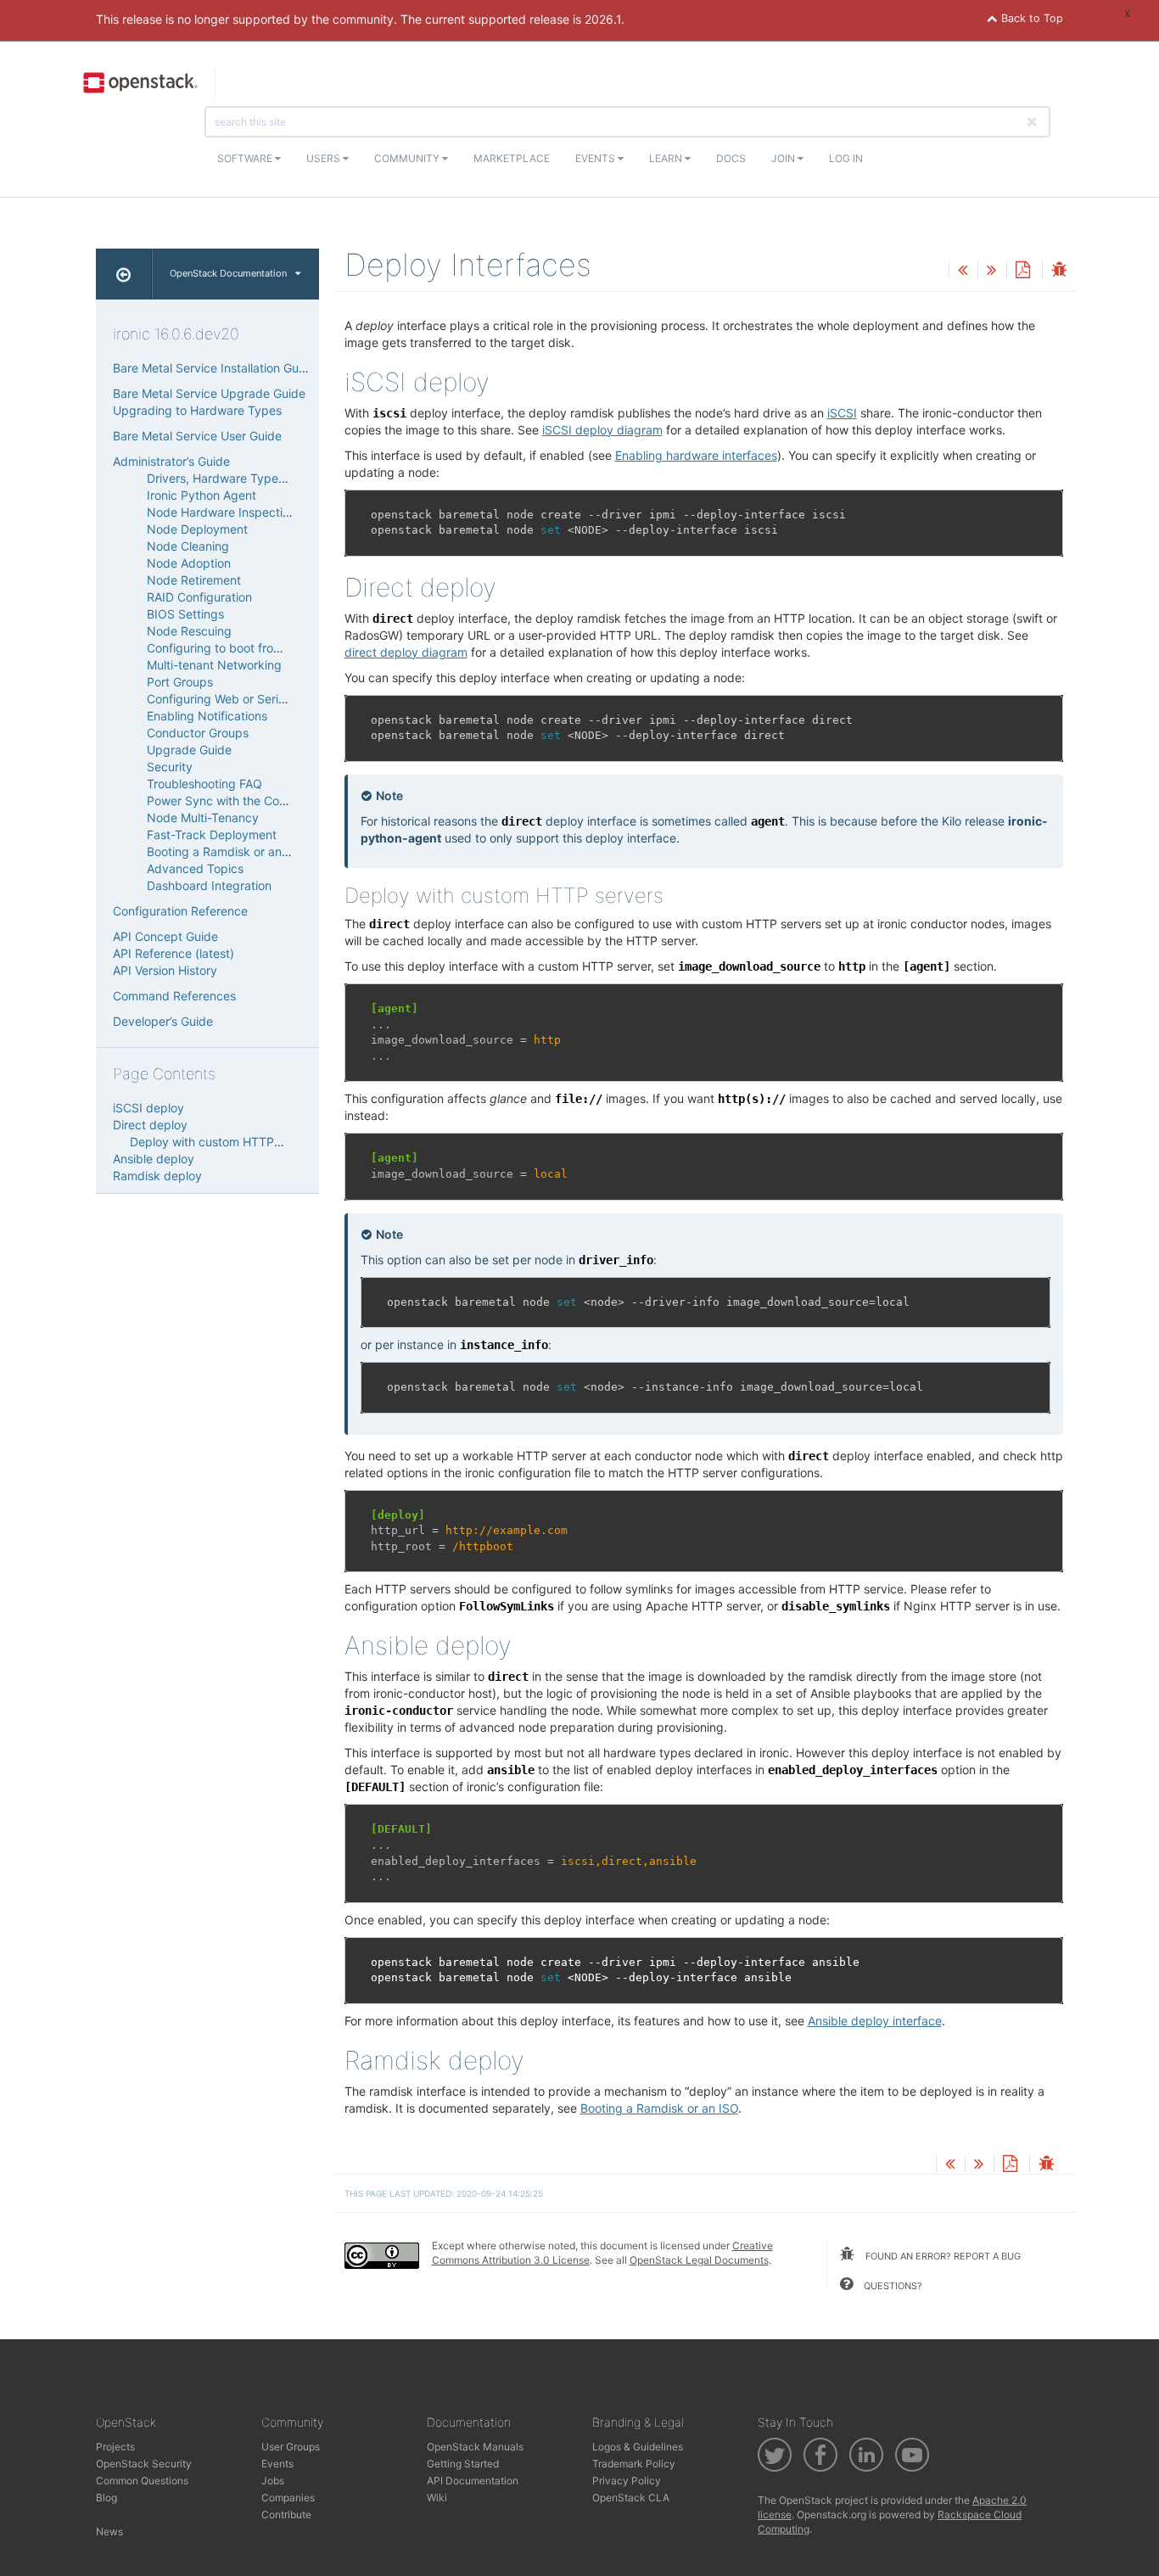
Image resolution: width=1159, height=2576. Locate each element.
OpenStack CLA (631, 2498)
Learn (667, 158)
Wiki (437, 2498)
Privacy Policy (627, 2481)
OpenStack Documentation (228, 273)
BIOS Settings (185, 614)
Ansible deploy (154, 1159)
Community (408, 158)
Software (246, 158)
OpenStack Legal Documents (699, 2260)
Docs (731, 158)
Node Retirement (194, 580)
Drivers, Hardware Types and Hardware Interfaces (286, 478)
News (109, 2531)
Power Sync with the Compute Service (253, 801)
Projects (115, 2447)
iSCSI (842, 413)
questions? (892, 2286)
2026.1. (605, 19)
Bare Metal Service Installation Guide (214, 368)
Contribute (286, 2514)
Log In (846, 158)
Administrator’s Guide (171, 461)
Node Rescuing (189, 631)
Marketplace (512, 158)
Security (170, 767)
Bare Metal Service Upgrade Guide (209, 393)
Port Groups (180, 682)
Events (596, 158)
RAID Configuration (199, 597)
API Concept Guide (165, 936)
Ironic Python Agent (202, 495)
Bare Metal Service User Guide (197, 436)
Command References (174, 996)
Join (784, 158)
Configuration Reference (180, 911)
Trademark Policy (634, 2464)
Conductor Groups (198, 733)
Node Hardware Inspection (221, 512)
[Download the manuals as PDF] (1022, 271)
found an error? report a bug (942, 2256)
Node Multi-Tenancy (203, 818)
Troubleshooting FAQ (204, 784)
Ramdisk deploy (157, 1176)
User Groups (291, 2447)
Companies (288, 2498)
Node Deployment (197, 529)
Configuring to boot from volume (237, 648)
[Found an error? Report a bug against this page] (1059, 271)
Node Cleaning (188, 546)
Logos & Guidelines (638, 2447)
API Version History (165, 970)
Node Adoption (189, 563)
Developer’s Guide (163, 1021)
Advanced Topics (195, 868)
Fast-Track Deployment (212, 834)
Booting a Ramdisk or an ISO (226, 851)
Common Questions (142, 2481)
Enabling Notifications (207, 716)
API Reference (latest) (174, 953)
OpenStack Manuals (475, 2447)
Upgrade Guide (189, 750)
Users (325, 158)
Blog (106, 2498)
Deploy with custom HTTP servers (224, 1142)
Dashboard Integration (209, 885)
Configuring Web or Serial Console (241, 699)
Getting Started (463, 2464)
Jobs (273, 2481)
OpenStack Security (144, 2464)
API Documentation (473, 2481)
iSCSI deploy (148, 1108)
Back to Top (1030, 18)
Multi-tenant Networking (214, 665)
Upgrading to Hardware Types (197, 410)
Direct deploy (150, 1125)
